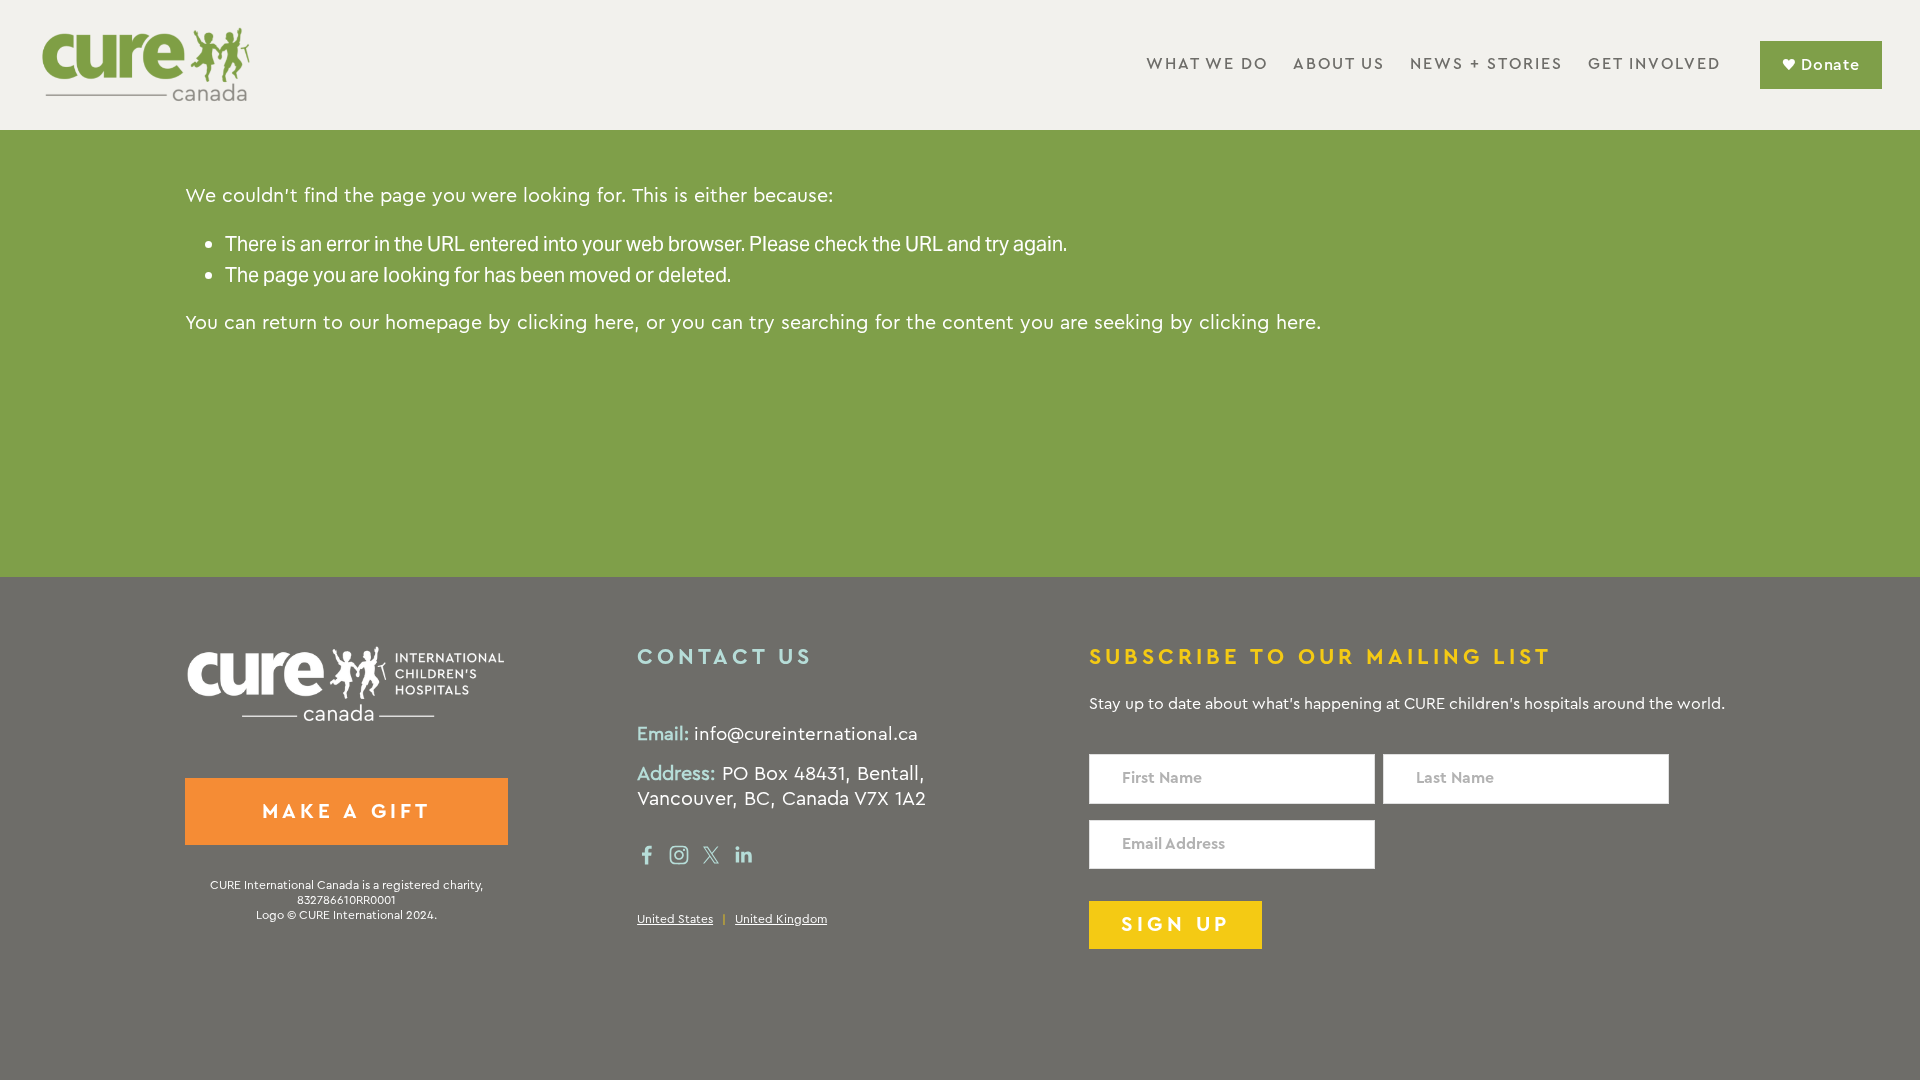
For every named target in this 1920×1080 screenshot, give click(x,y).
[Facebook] (647, 855)
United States (675, 919)
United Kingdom (781, 919)
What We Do (1207, 64)
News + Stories (1486, 64)
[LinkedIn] (743, 855)
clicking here (575, 323)
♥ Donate (1820, 65)
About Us (1339, 64)
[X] (711, 855)
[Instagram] (679, 855)
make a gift (346, 811)
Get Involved (1654, 64)
